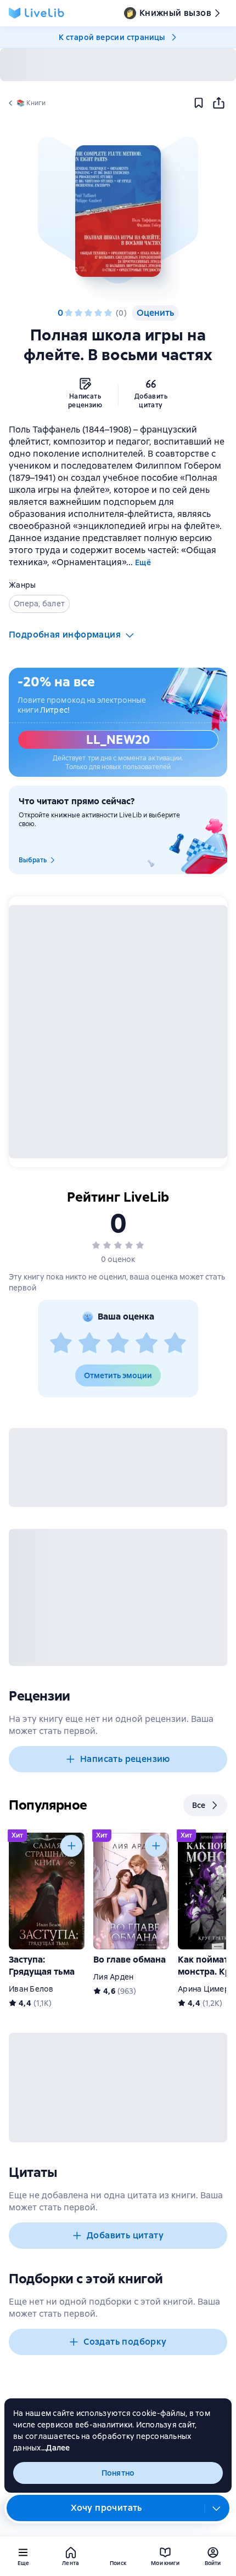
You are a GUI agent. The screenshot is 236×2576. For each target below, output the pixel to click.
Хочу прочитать (106, 2508)
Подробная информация (65, 635)
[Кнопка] (71, 1846)
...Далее (56, 2448)
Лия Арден (113, 1977)
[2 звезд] (78, 313)
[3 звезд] (88, 313)
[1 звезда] (69, 313)
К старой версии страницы (112, 37)
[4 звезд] (98, 313)
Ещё (143, 562)
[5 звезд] (108, 313)
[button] (118, 211)
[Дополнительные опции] (217, 2508)
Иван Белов (31, 1989)
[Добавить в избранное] (199, 103)
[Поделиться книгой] (218, 103)
